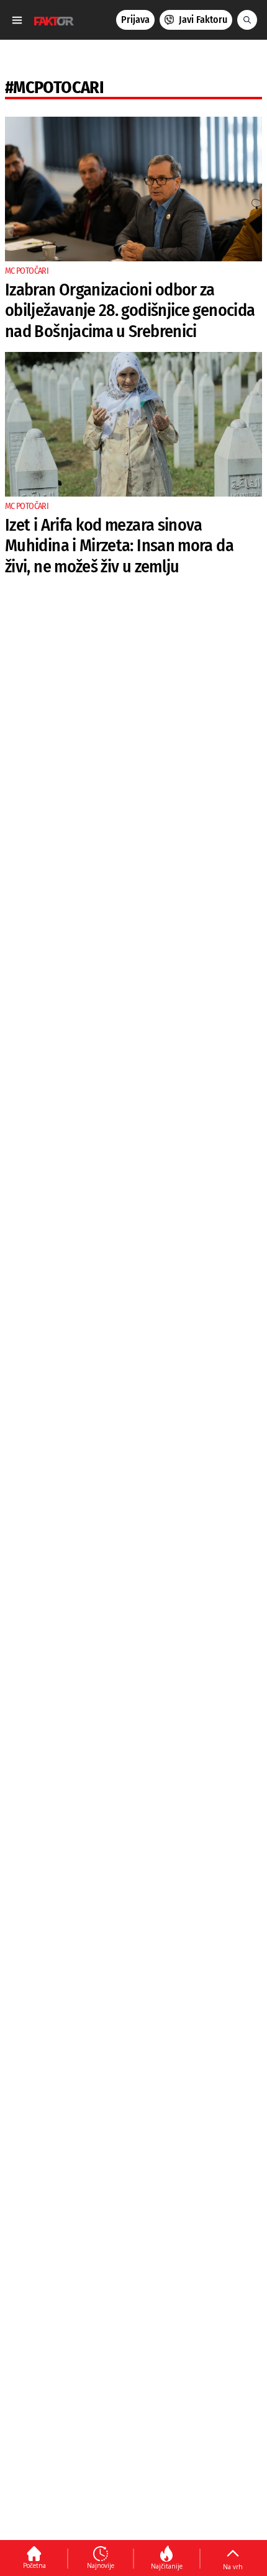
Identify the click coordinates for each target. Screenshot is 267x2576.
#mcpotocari (54, 87)
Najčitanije (167, 2566)
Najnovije (101, 2565)
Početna (34, 2565)
